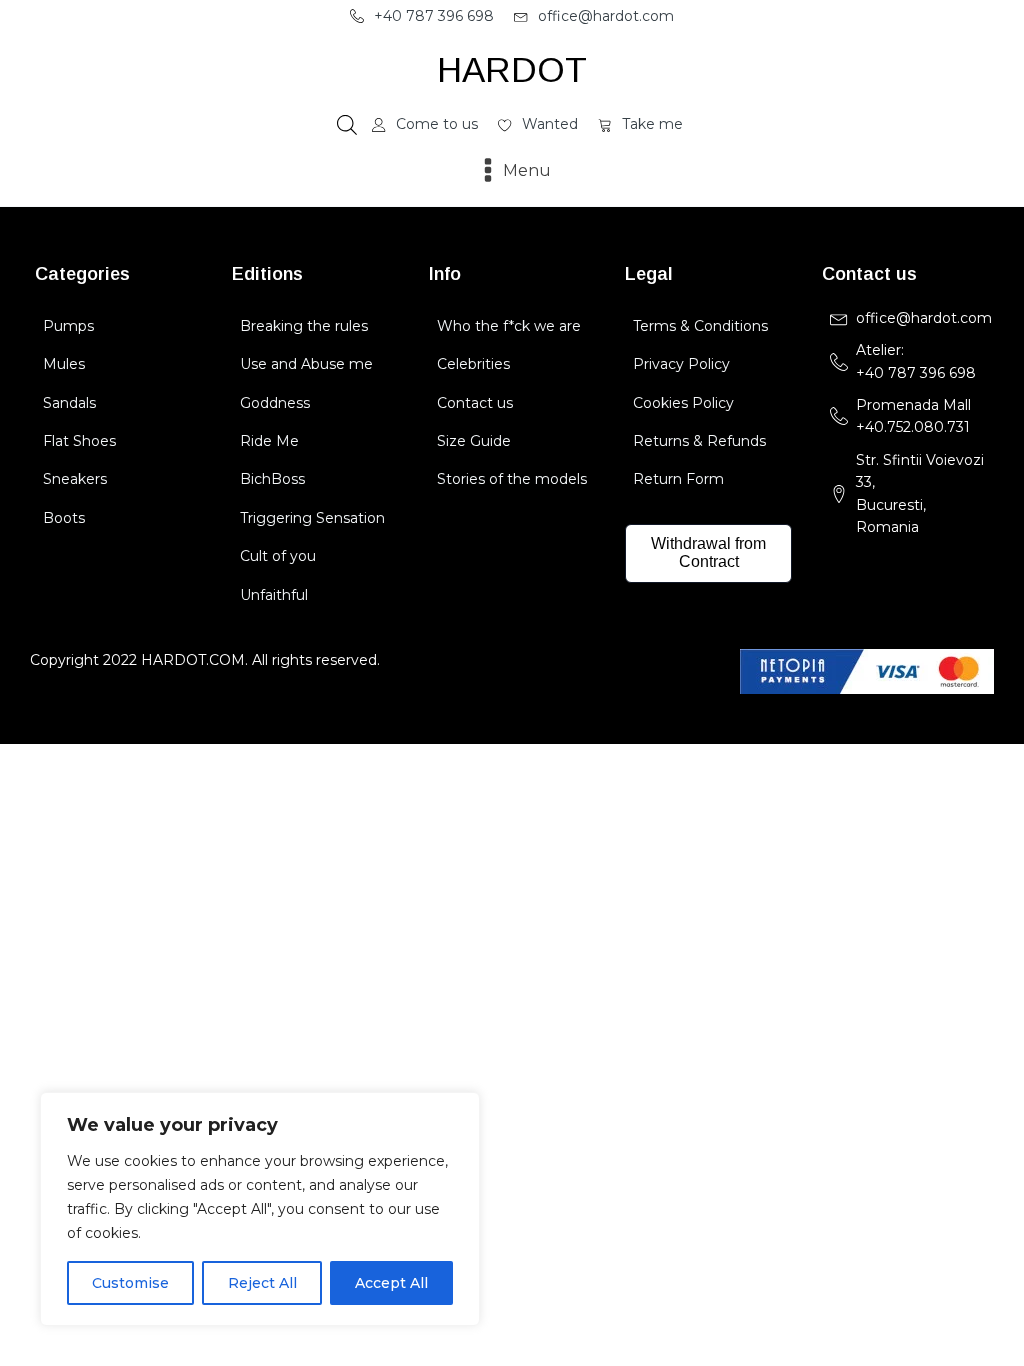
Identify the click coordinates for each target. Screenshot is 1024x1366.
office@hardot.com (924, 318)
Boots (64, 518)
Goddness (275, 403)
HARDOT (512, 69)
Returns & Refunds (699, 441)
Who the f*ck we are (509, 326)
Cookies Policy (683, 403)
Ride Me (269, 441)
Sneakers (75, 479)
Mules (64, 364)
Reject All (262, 1283)
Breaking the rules (304, 326)
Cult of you (278, 556)
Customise (130, 1283)
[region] (260, 1209)
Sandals (69, 403)
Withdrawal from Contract (708, 552)
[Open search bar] (347, 125)
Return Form (678, 479)
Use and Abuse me (306, 364)
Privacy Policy (681, 364)
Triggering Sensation (312, 518)
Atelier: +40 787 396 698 (918, 361)
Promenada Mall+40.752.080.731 (913, 416)
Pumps (68, 326)
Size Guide (474, 441)
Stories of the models (512, 479)
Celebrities (473, 364)
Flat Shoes (79, 441)
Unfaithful (274, 595)
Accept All (391, 1283)
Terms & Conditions (700, 326)
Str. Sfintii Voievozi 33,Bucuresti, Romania (920, 493)
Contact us (475, 403)
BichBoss (272, 479)
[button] (422, 16)
